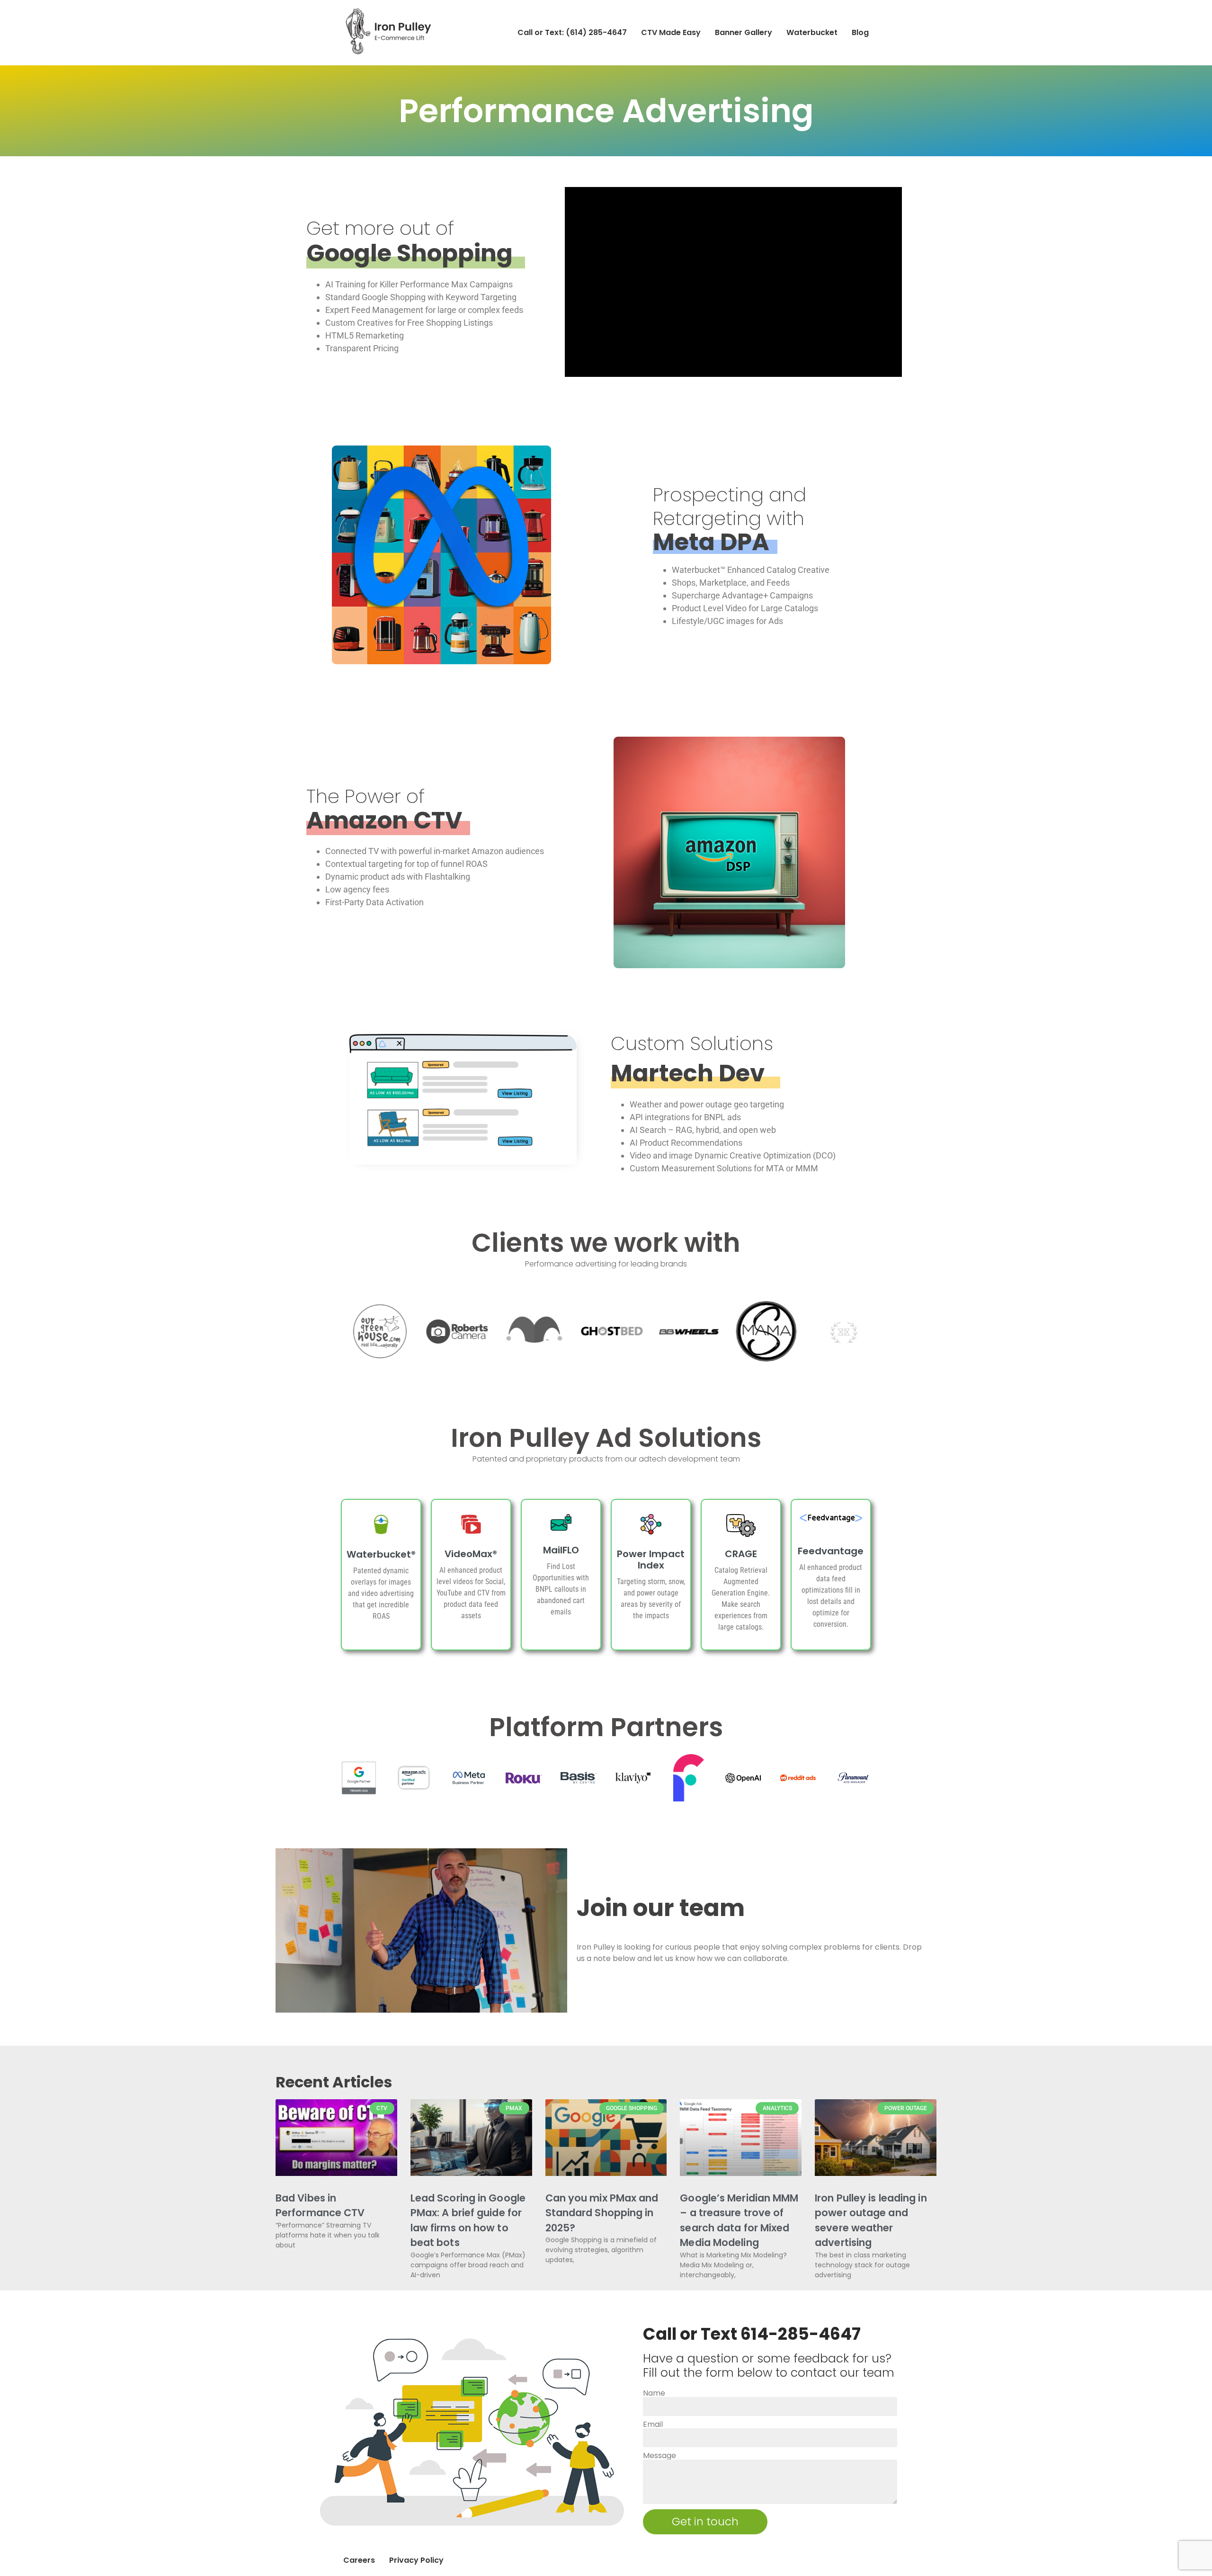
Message (659, 2456)
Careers (359, 2560)
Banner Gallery (744, 32)
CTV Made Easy (671, 32)
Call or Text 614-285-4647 (752, 2334)
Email (653, 2424)
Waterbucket (812, 32)
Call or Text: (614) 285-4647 (572, 32)
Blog (860, 32)
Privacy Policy (416, 2560)
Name (654, 2393)
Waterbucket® (381, 1554)
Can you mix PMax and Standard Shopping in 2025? (602, 2213)
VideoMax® (471, 1554)
